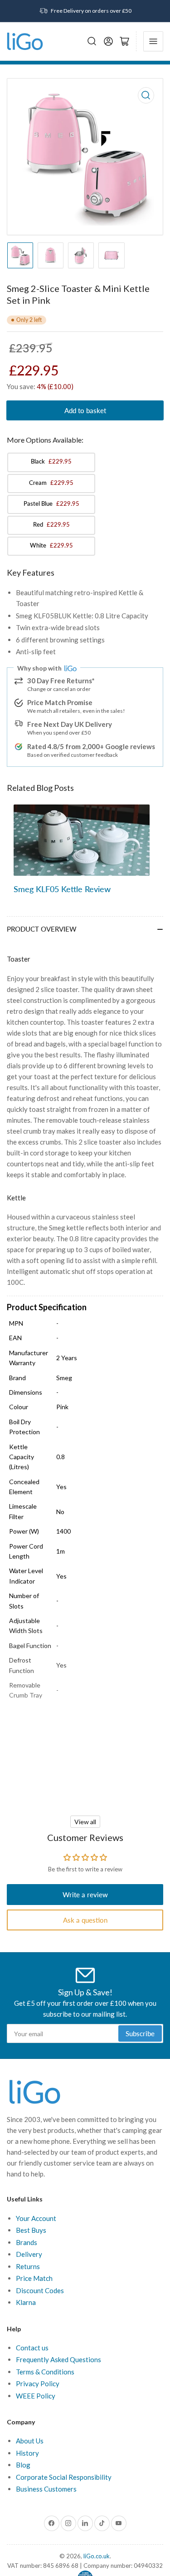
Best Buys (31, 2230)
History (27, 2453)
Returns (28, 2266)
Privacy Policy (38, 2384)
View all (85, 1822)
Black (51, 461)
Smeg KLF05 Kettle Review (62, 889)
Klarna (26, 2302)
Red (51, 524)
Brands (27, 2242)
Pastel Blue (51, 503)
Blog (23, 2465)
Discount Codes (40, 2290)
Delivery (29, 2254)
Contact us (32, 2348)
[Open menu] (153, 41)
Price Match (34, 2278)
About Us (30, 2441)
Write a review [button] (85, 1895)
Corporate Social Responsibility (64, 2477)
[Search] (92, 41)
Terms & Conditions (45, 2372)
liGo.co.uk (97, 2556)
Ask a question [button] (85, 1920)
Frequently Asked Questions (58, 2359)
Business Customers (46, 2489)
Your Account (36, 2218)
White (51, 545)
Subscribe (140, 2033)
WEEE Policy (36, 2396)
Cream (51, 483)
